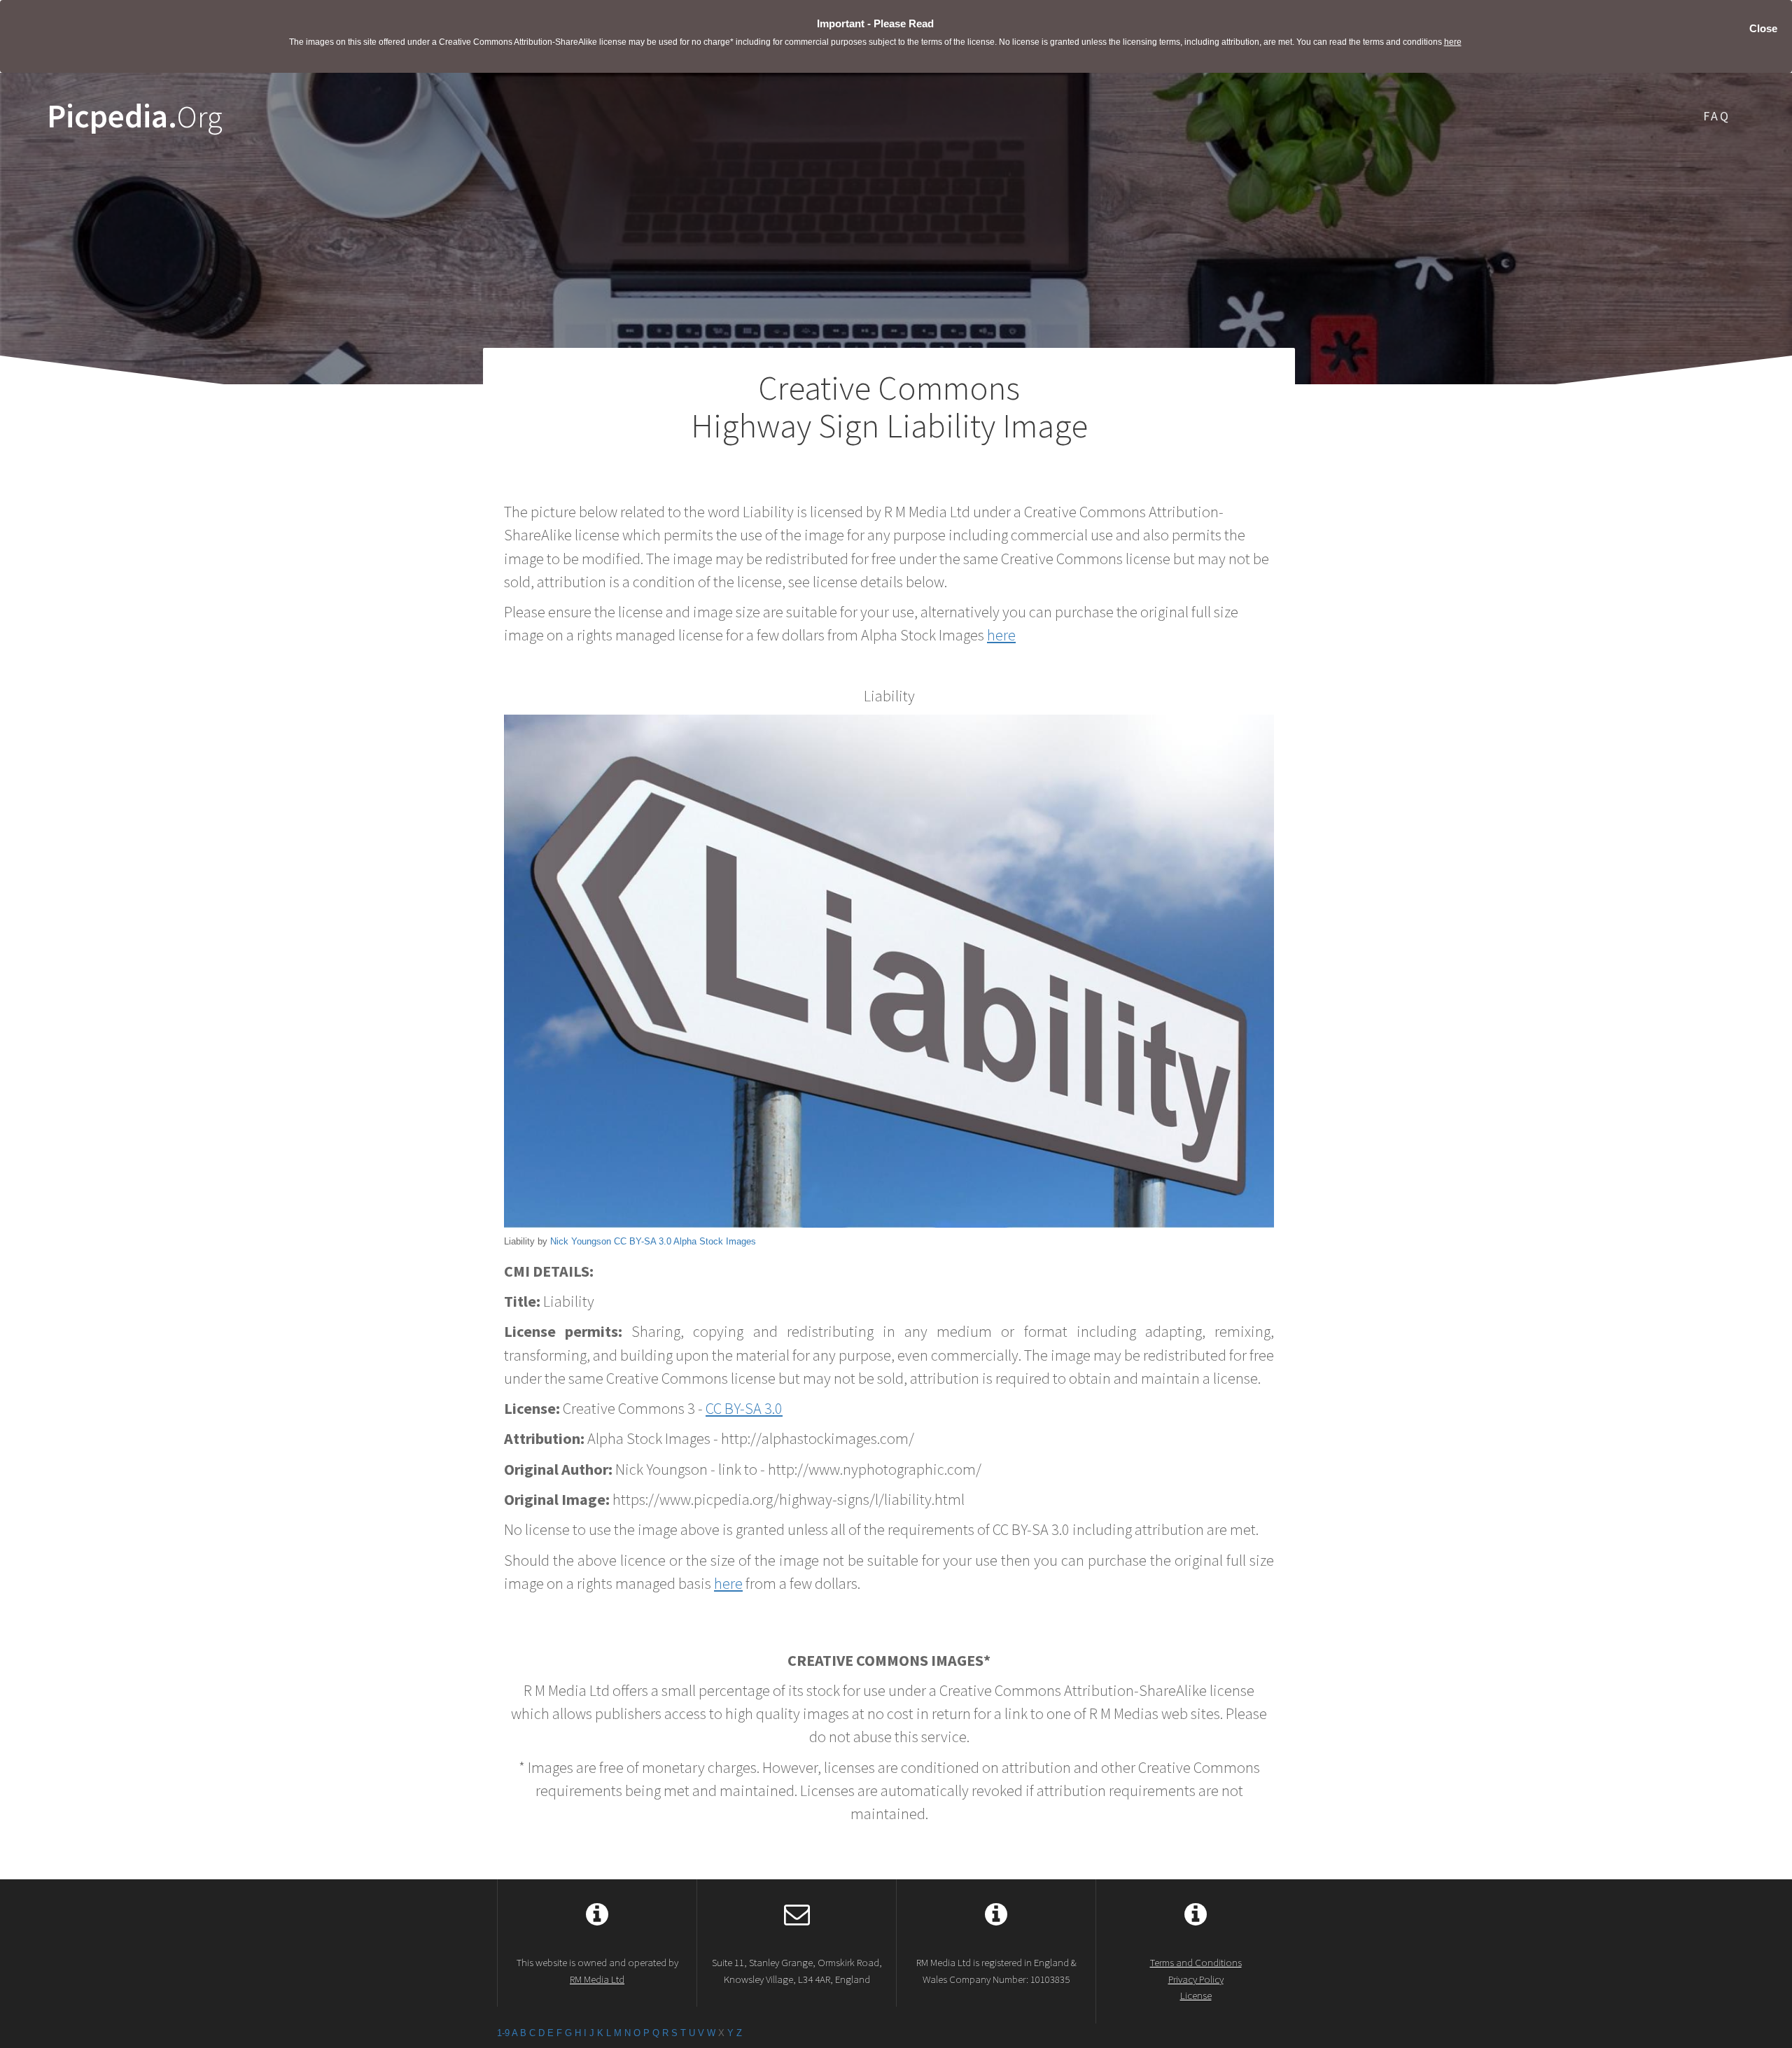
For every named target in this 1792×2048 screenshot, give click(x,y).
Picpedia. (135, 117)
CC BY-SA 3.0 (643, 1241)
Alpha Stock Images (715, 1241)
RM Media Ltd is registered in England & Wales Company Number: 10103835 (996, 1970)
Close (1763, 28)
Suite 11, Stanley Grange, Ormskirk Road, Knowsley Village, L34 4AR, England (797, 1970)
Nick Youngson (581, 1241)
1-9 (503, 2033)
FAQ (1717, 116)
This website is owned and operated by (597, 1970)
